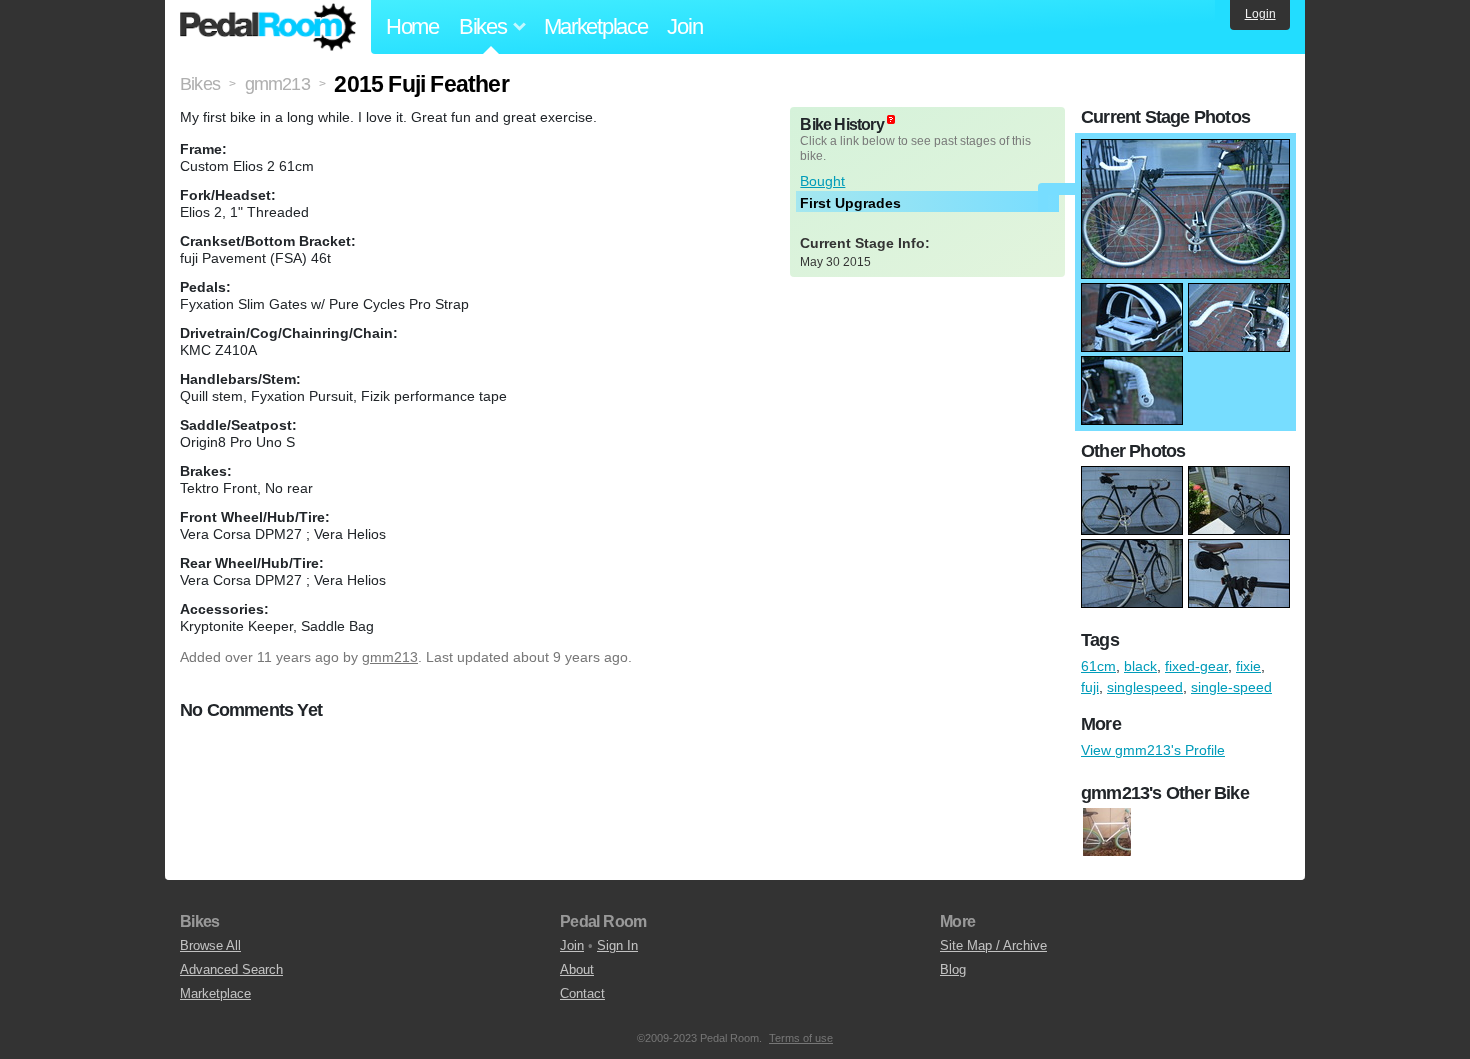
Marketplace (596, 26)
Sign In (617, 945)
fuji (1090, 687)
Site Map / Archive (993, 945)
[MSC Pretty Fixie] (1107, 833)
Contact (582, 993)
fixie (1248, 666)
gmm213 (390, 657)
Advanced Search (231, 969)
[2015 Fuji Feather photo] (1185, 149)
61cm (1098, 666)
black (1140, 666)
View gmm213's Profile (1153, 750)
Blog (953, 969)
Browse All (210, 945)
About (577, 969)
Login (1260, 14)
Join (684, 26)
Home (412, 26)
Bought (822, 181)
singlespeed (1145, 687)
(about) (891, 119)
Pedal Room (268, 27)
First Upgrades (850, 203)
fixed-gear (1196, 666)
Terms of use (801, 1038)
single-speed (1231, 687)
